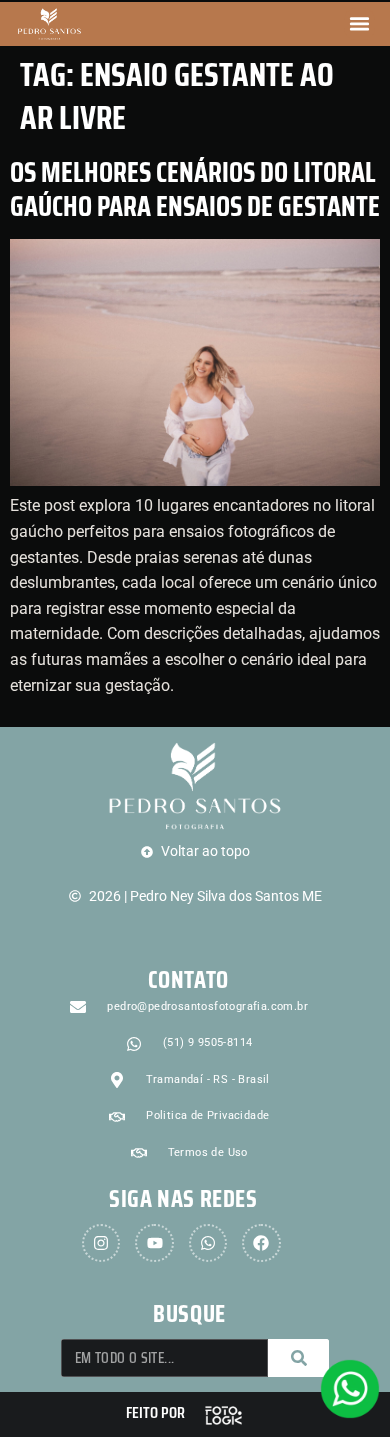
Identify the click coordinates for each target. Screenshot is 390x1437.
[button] (360, 24)
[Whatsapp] (208, 1243)
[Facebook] (261, 1243)
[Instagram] (101, 1243)
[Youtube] (154, 1243)
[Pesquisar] (298, 1358)
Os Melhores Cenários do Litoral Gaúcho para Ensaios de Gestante (195, 189)
